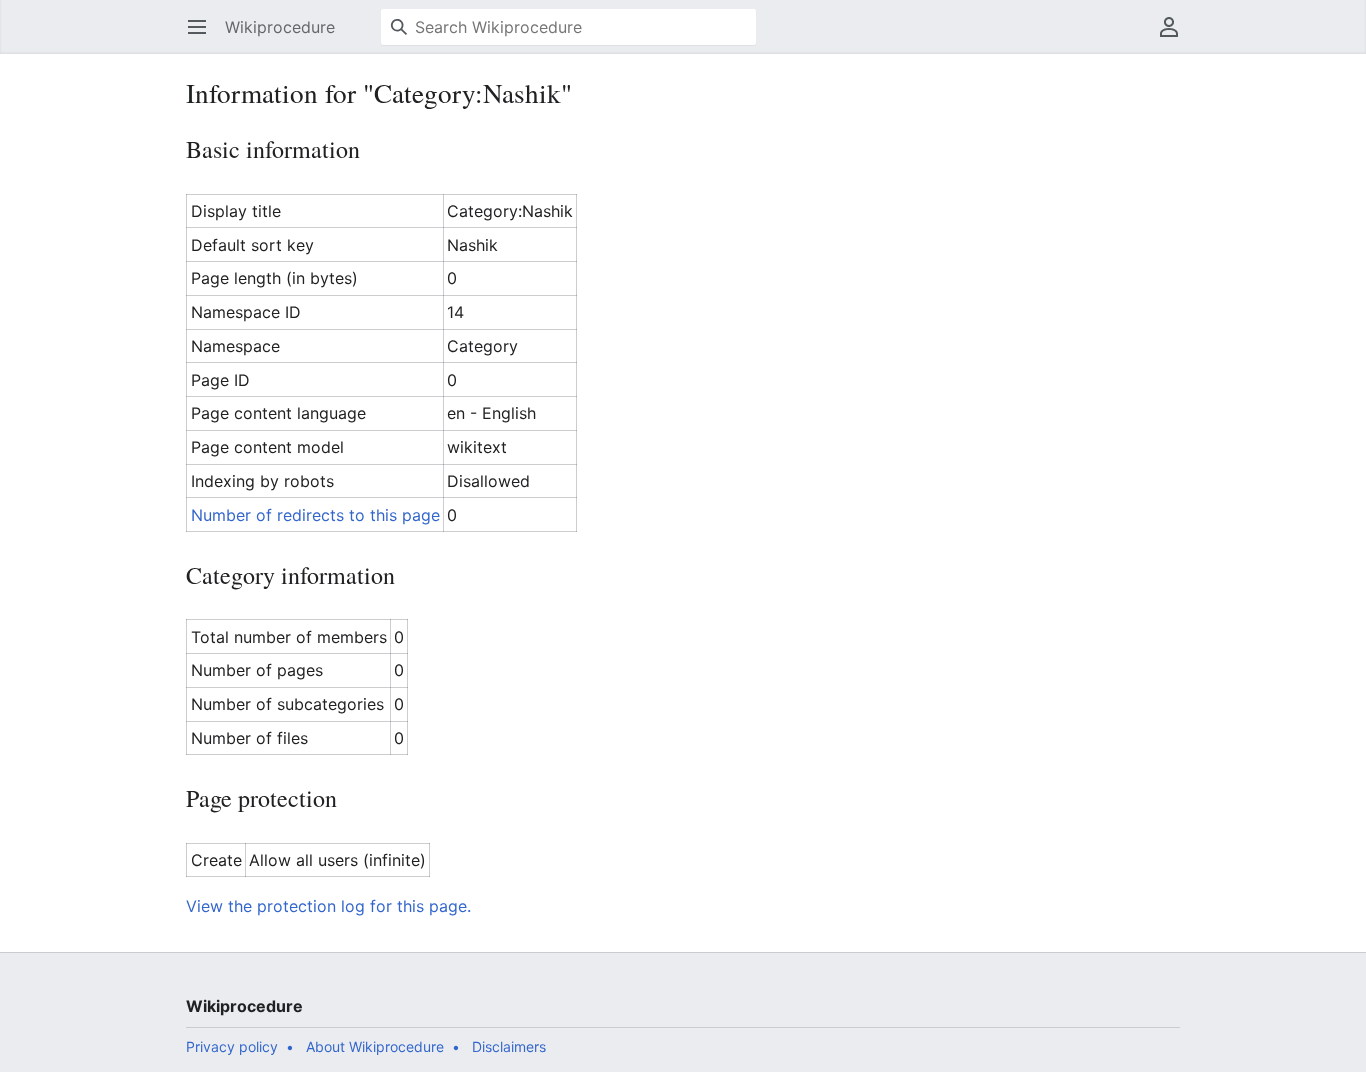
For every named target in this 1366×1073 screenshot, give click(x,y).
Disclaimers (509, 1046)
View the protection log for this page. (328, 906)
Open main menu (203, 37)
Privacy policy (232, 1046)
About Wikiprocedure (375, 1046)
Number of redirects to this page (315, 515)
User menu (1175, 37)
